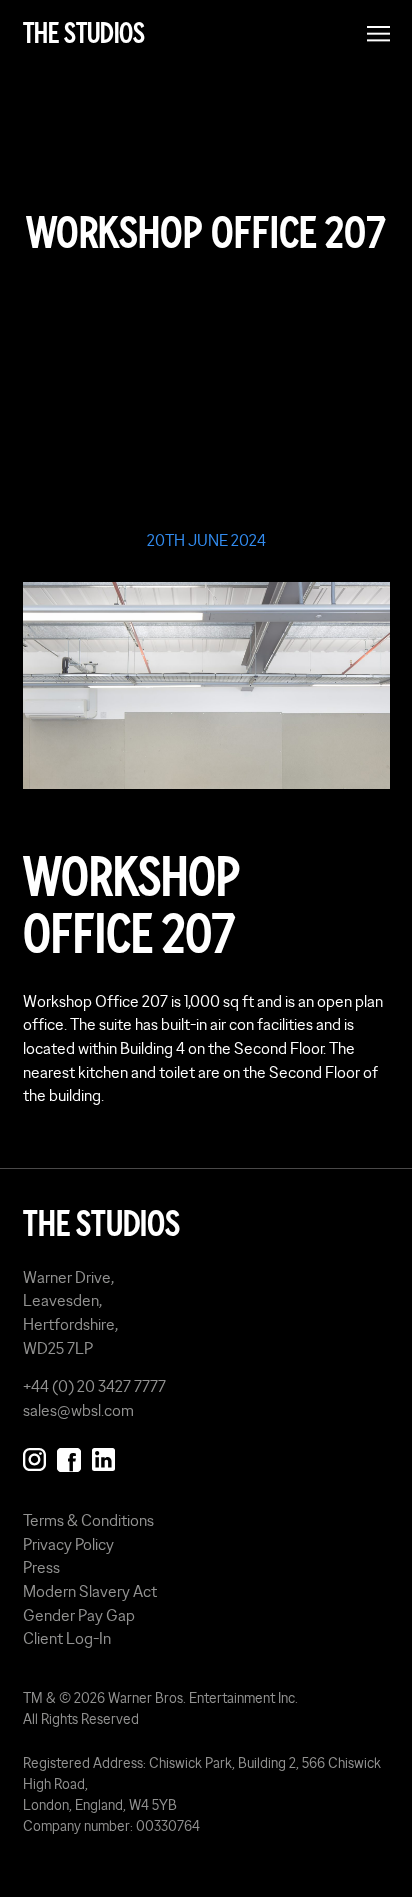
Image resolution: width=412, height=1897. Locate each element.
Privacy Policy (68, 1544)
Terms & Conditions (88, 1520)
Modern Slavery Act (90, 1591)
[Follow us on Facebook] (68, 1456)
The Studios (84, 33)
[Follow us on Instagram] (34, 1456)
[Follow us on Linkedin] (103, 1456)
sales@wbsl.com (78, 1410)
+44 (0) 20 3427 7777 (94, 1386)
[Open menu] (378, 33)
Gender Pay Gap (79, 1615)
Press (41, 1567)
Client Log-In (67, 1638)
